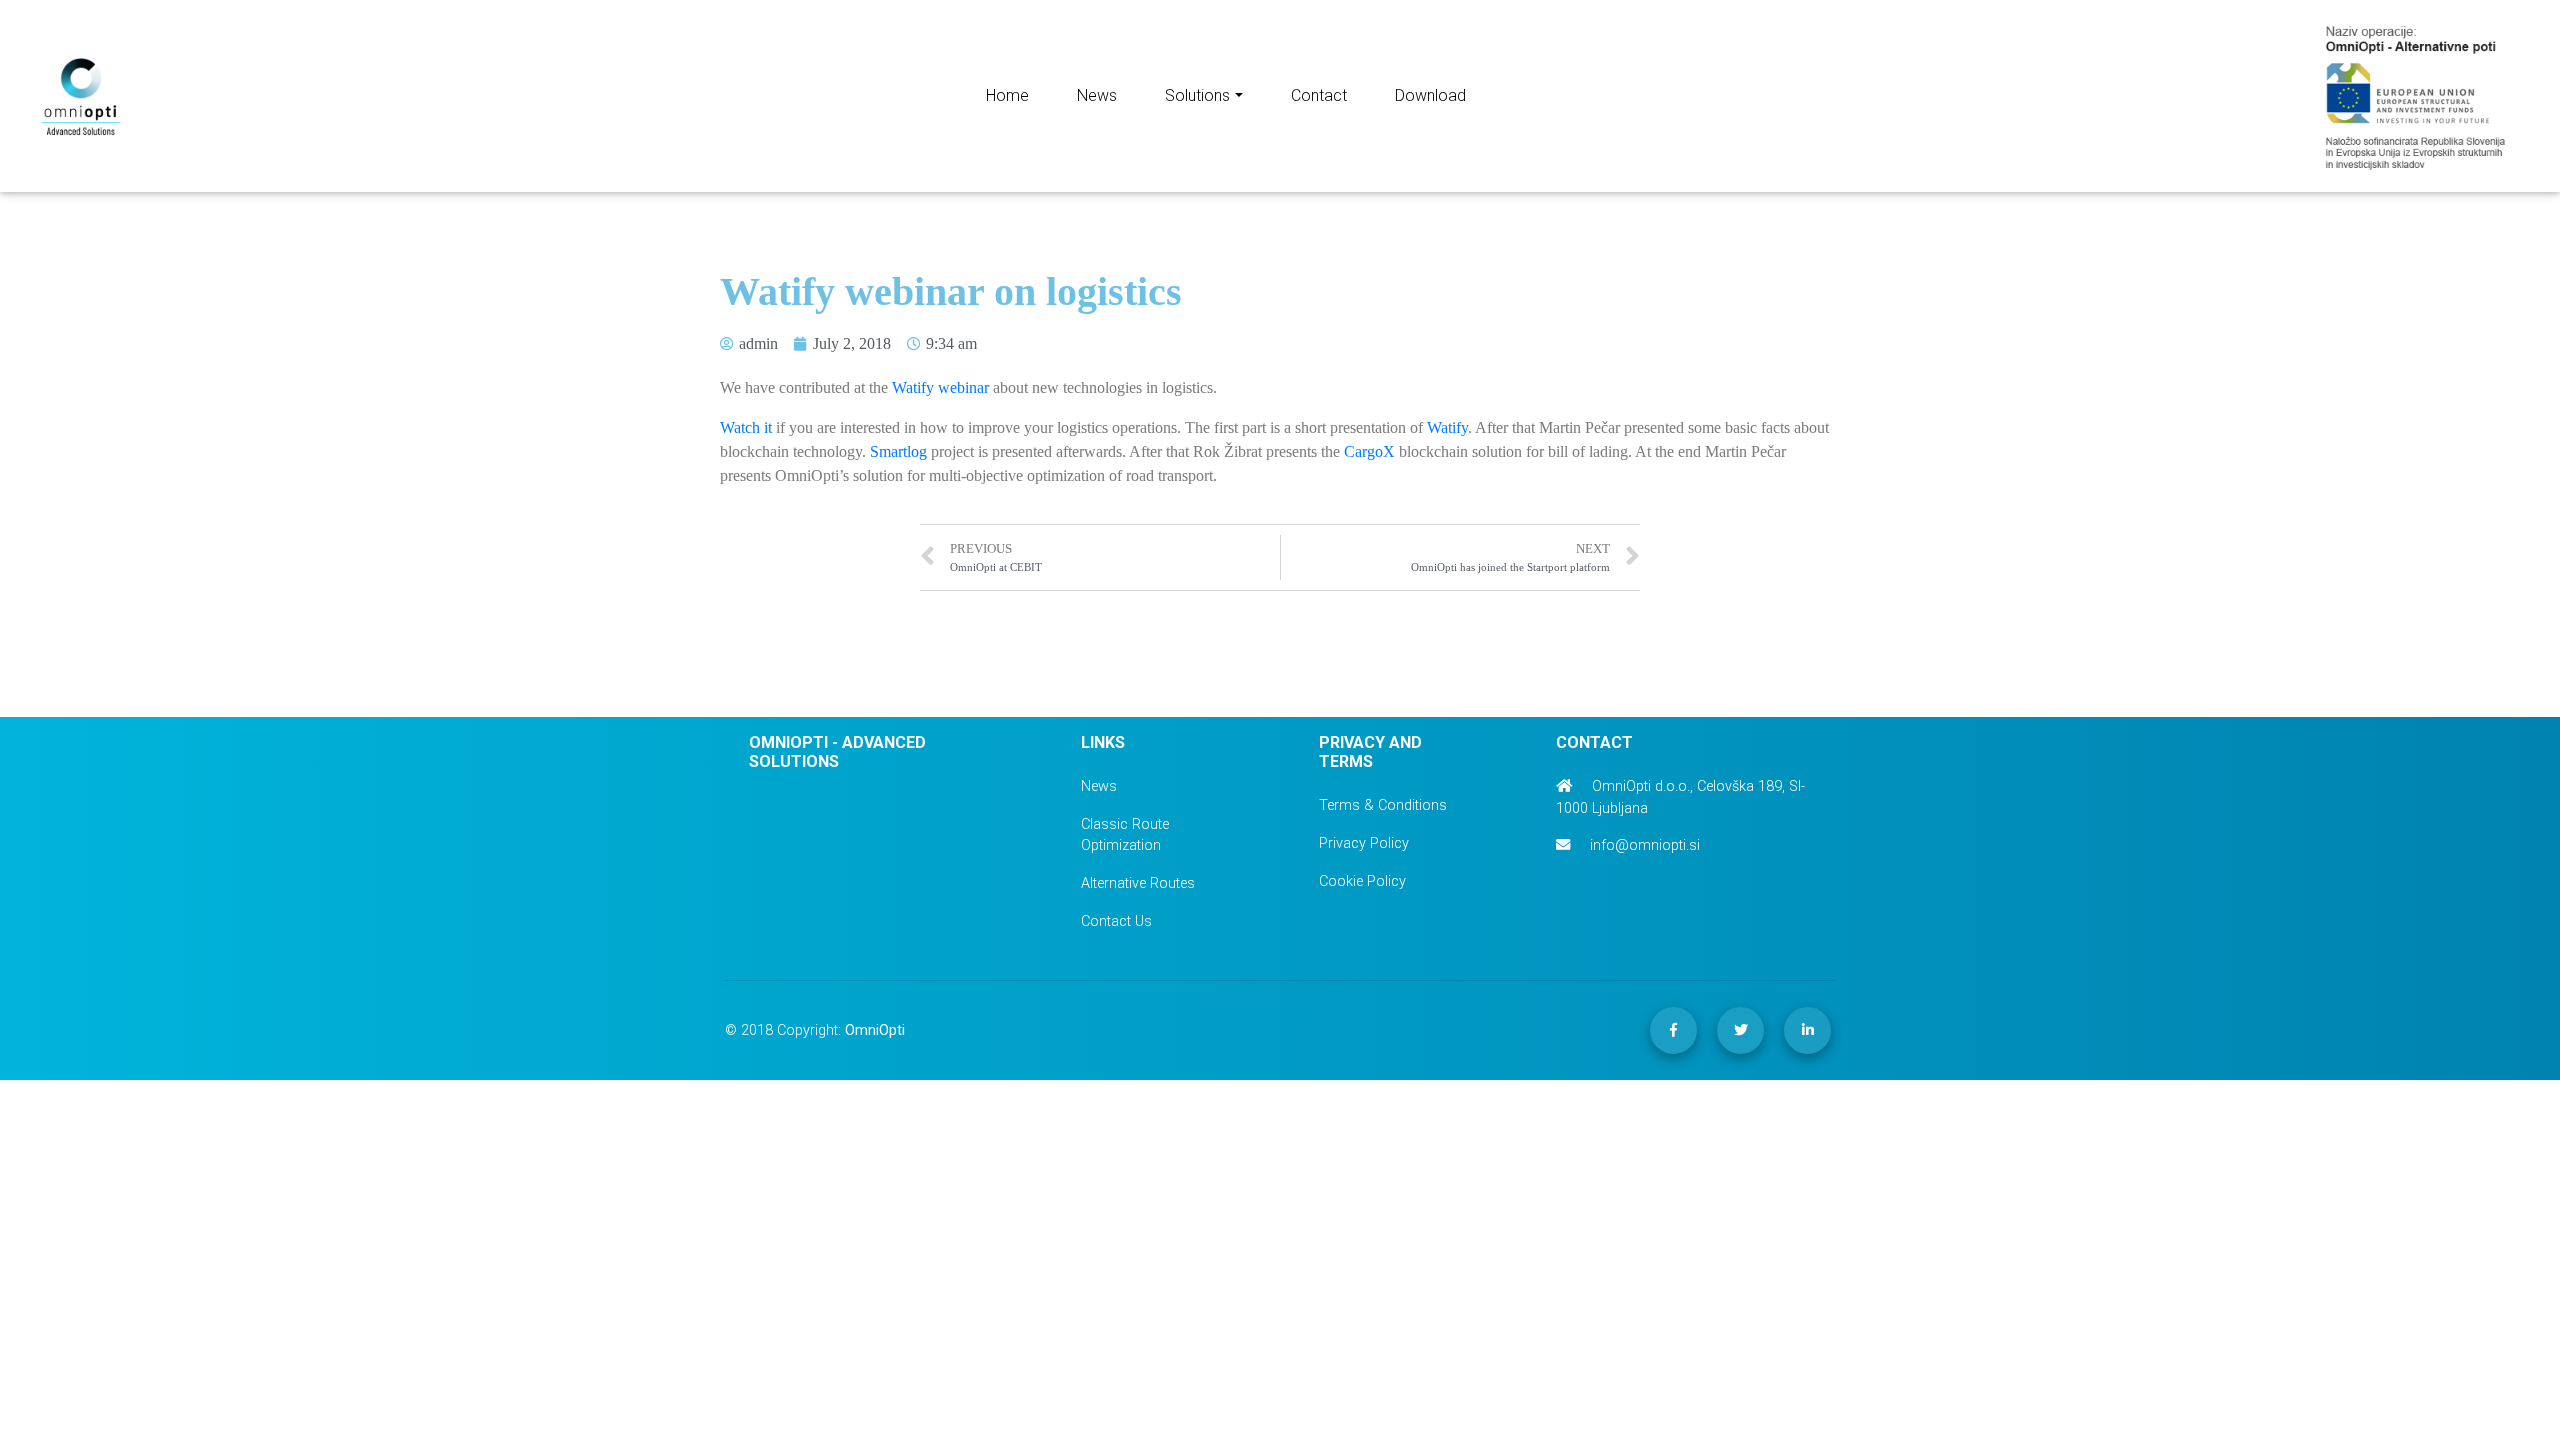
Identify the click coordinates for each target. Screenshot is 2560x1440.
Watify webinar (940, 387)
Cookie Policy (1362, 881)
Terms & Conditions (1383, 805)
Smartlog (898, 451)
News (1097, 95)
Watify (1447, 427)
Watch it (746, 427)
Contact (1319, 95)
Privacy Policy (1364, 843)
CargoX (1369, 451)
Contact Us (1116, 921)
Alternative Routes (1138, 883)
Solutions (1197, 95)
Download (1430, 95)
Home (1007, 95)
